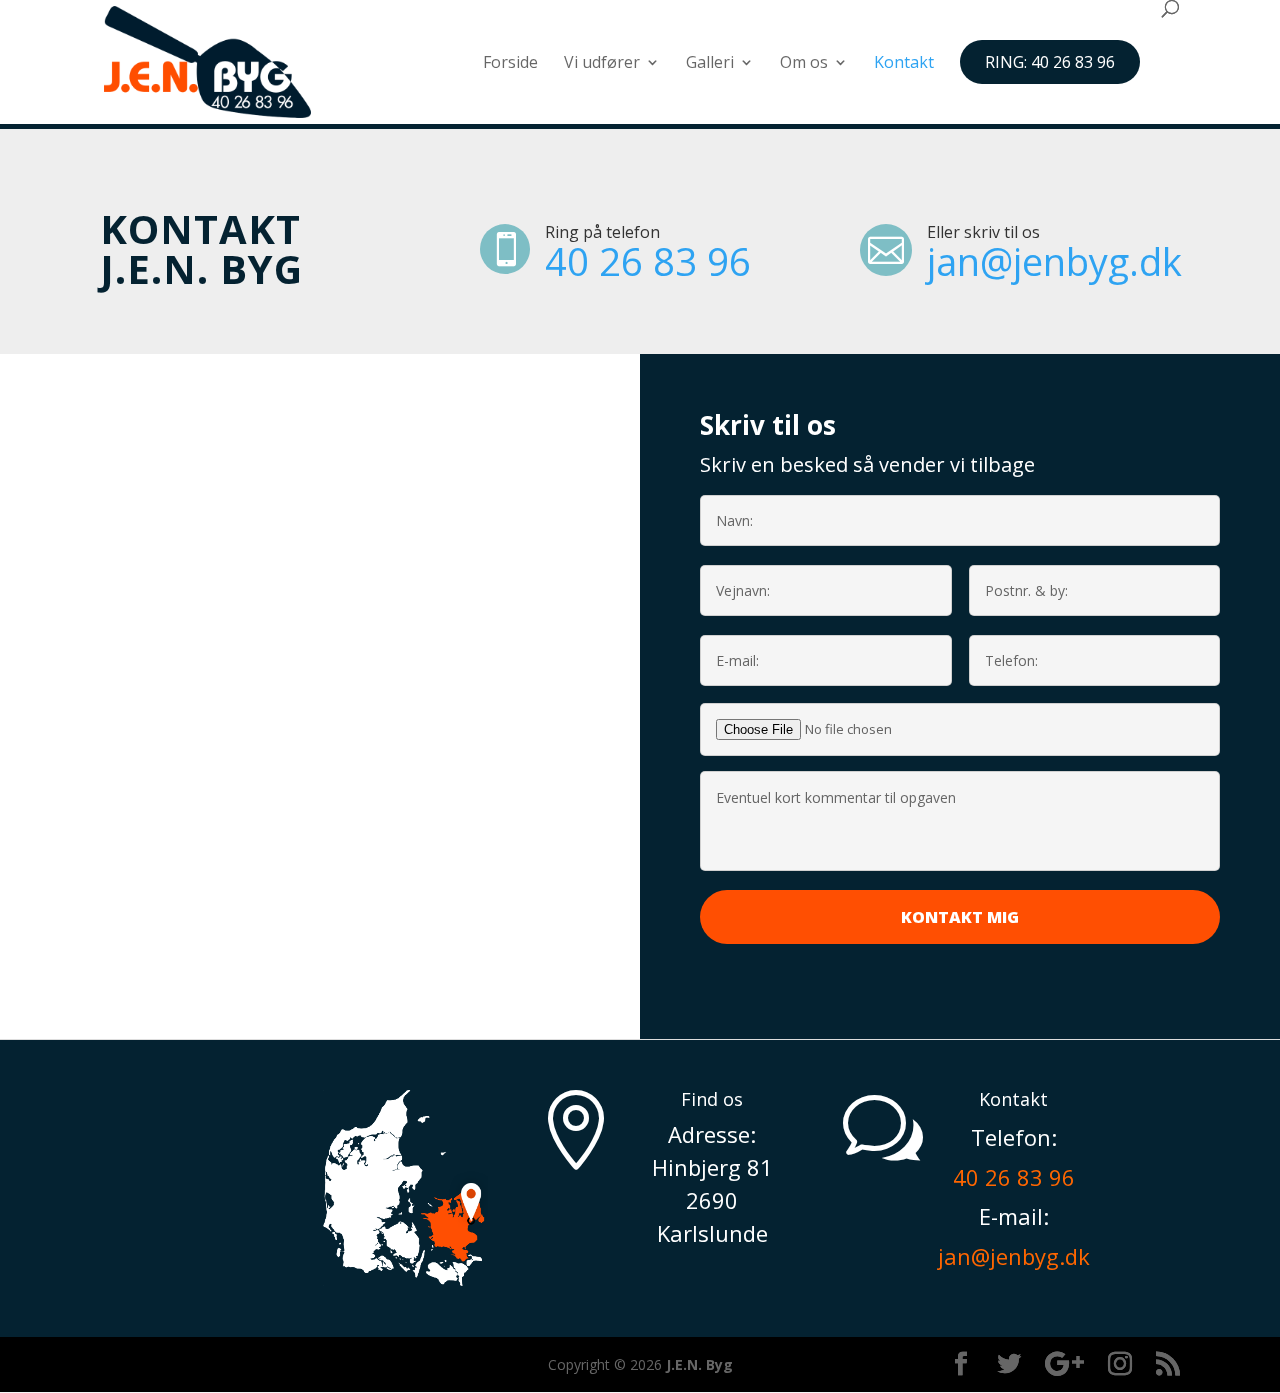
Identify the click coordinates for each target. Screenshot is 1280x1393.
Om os (804, 64)
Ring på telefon (602, 232)
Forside (510, 64)
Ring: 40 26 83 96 (1050, 62)
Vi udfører (602, 64)
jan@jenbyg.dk (1054, 261)
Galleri (710, 64)
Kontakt (904, 64)
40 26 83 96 (648, 261)
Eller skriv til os (983, 232)
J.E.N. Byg (699, 1364)
